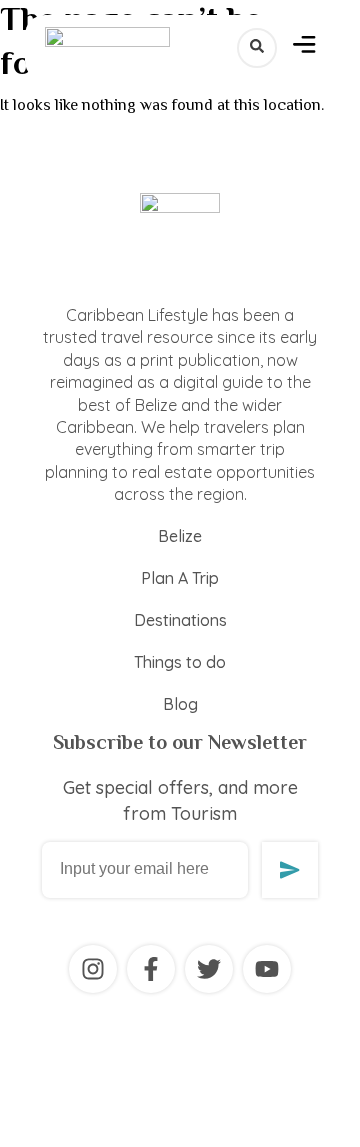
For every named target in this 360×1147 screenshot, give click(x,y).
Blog (180, 704)
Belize (180, 536)
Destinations (180, 620)
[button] (304, 48)
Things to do (180, 662)
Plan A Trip (180, 578)
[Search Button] (257, 48)
